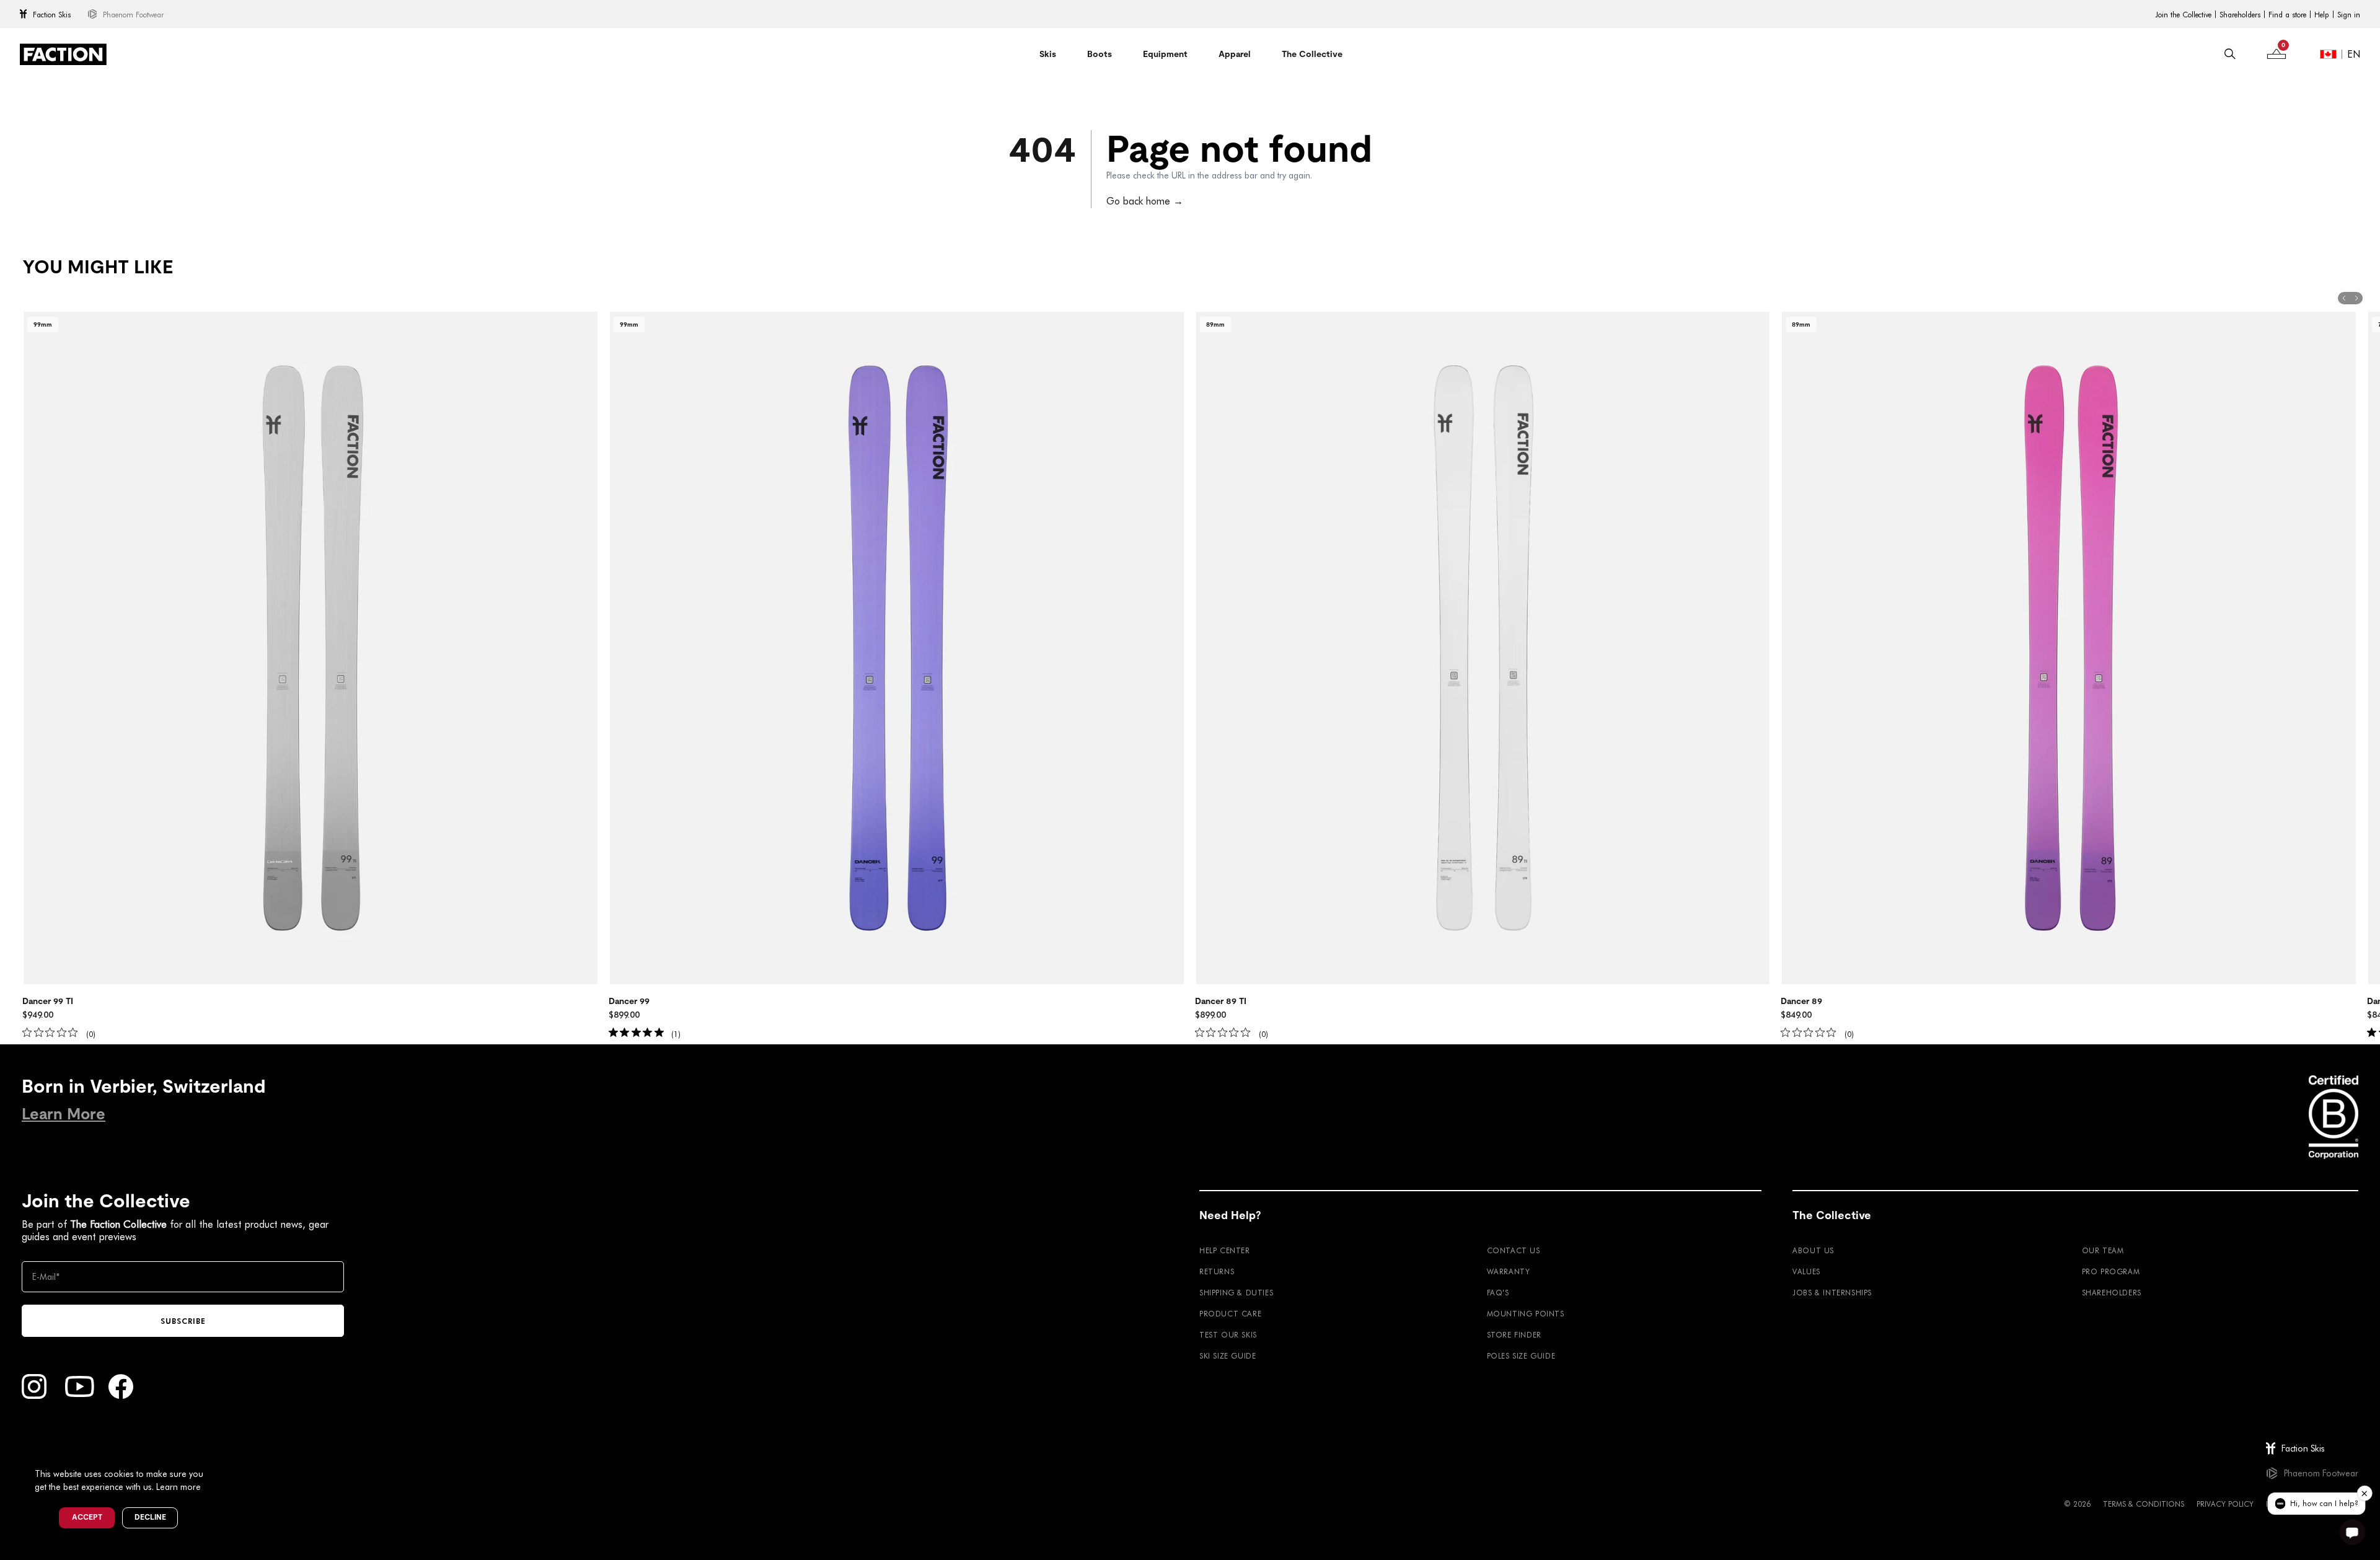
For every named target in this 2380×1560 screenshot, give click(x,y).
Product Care (1230, 1313)
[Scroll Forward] (2356, 298)
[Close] (218, 1453)
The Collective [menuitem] (1312, 54)
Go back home (1145, 201)
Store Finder (1514, 1334)
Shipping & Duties (1236, 1292)
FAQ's (1498, 1292)
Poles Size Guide (1521, 1355)
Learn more (178, 1487)
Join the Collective (2183, 14)
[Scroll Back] (2344, 298)
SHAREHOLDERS (2112, 1292)
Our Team (2103, 1250)
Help (2322, 14)
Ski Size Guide (1227, 1355)
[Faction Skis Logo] (63, 54)
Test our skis (1228, 1334)
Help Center (1225, 1250)
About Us (1813, 1250)
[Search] (2230, 54)
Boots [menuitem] (1100, 54)
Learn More (64, 1114)
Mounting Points (1526, 1313)
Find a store (2287, 14)
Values (1806, 1271)
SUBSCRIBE (183, 1321)
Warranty (1509, 1271)
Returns (1217, 1271)
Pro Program (2111, 1271)
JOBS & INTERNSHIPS (1832, 1292)
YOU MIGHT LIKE (98, 267)
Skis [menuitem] (1048, 54)
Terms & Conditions (2144, 1504)
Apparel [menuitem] (1235, 54)
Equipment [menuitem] (1165, 54)
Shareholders (2240, 14)
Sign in (2349, 14)
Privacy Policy (2225, 1504)
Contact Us (1514, 1250)
